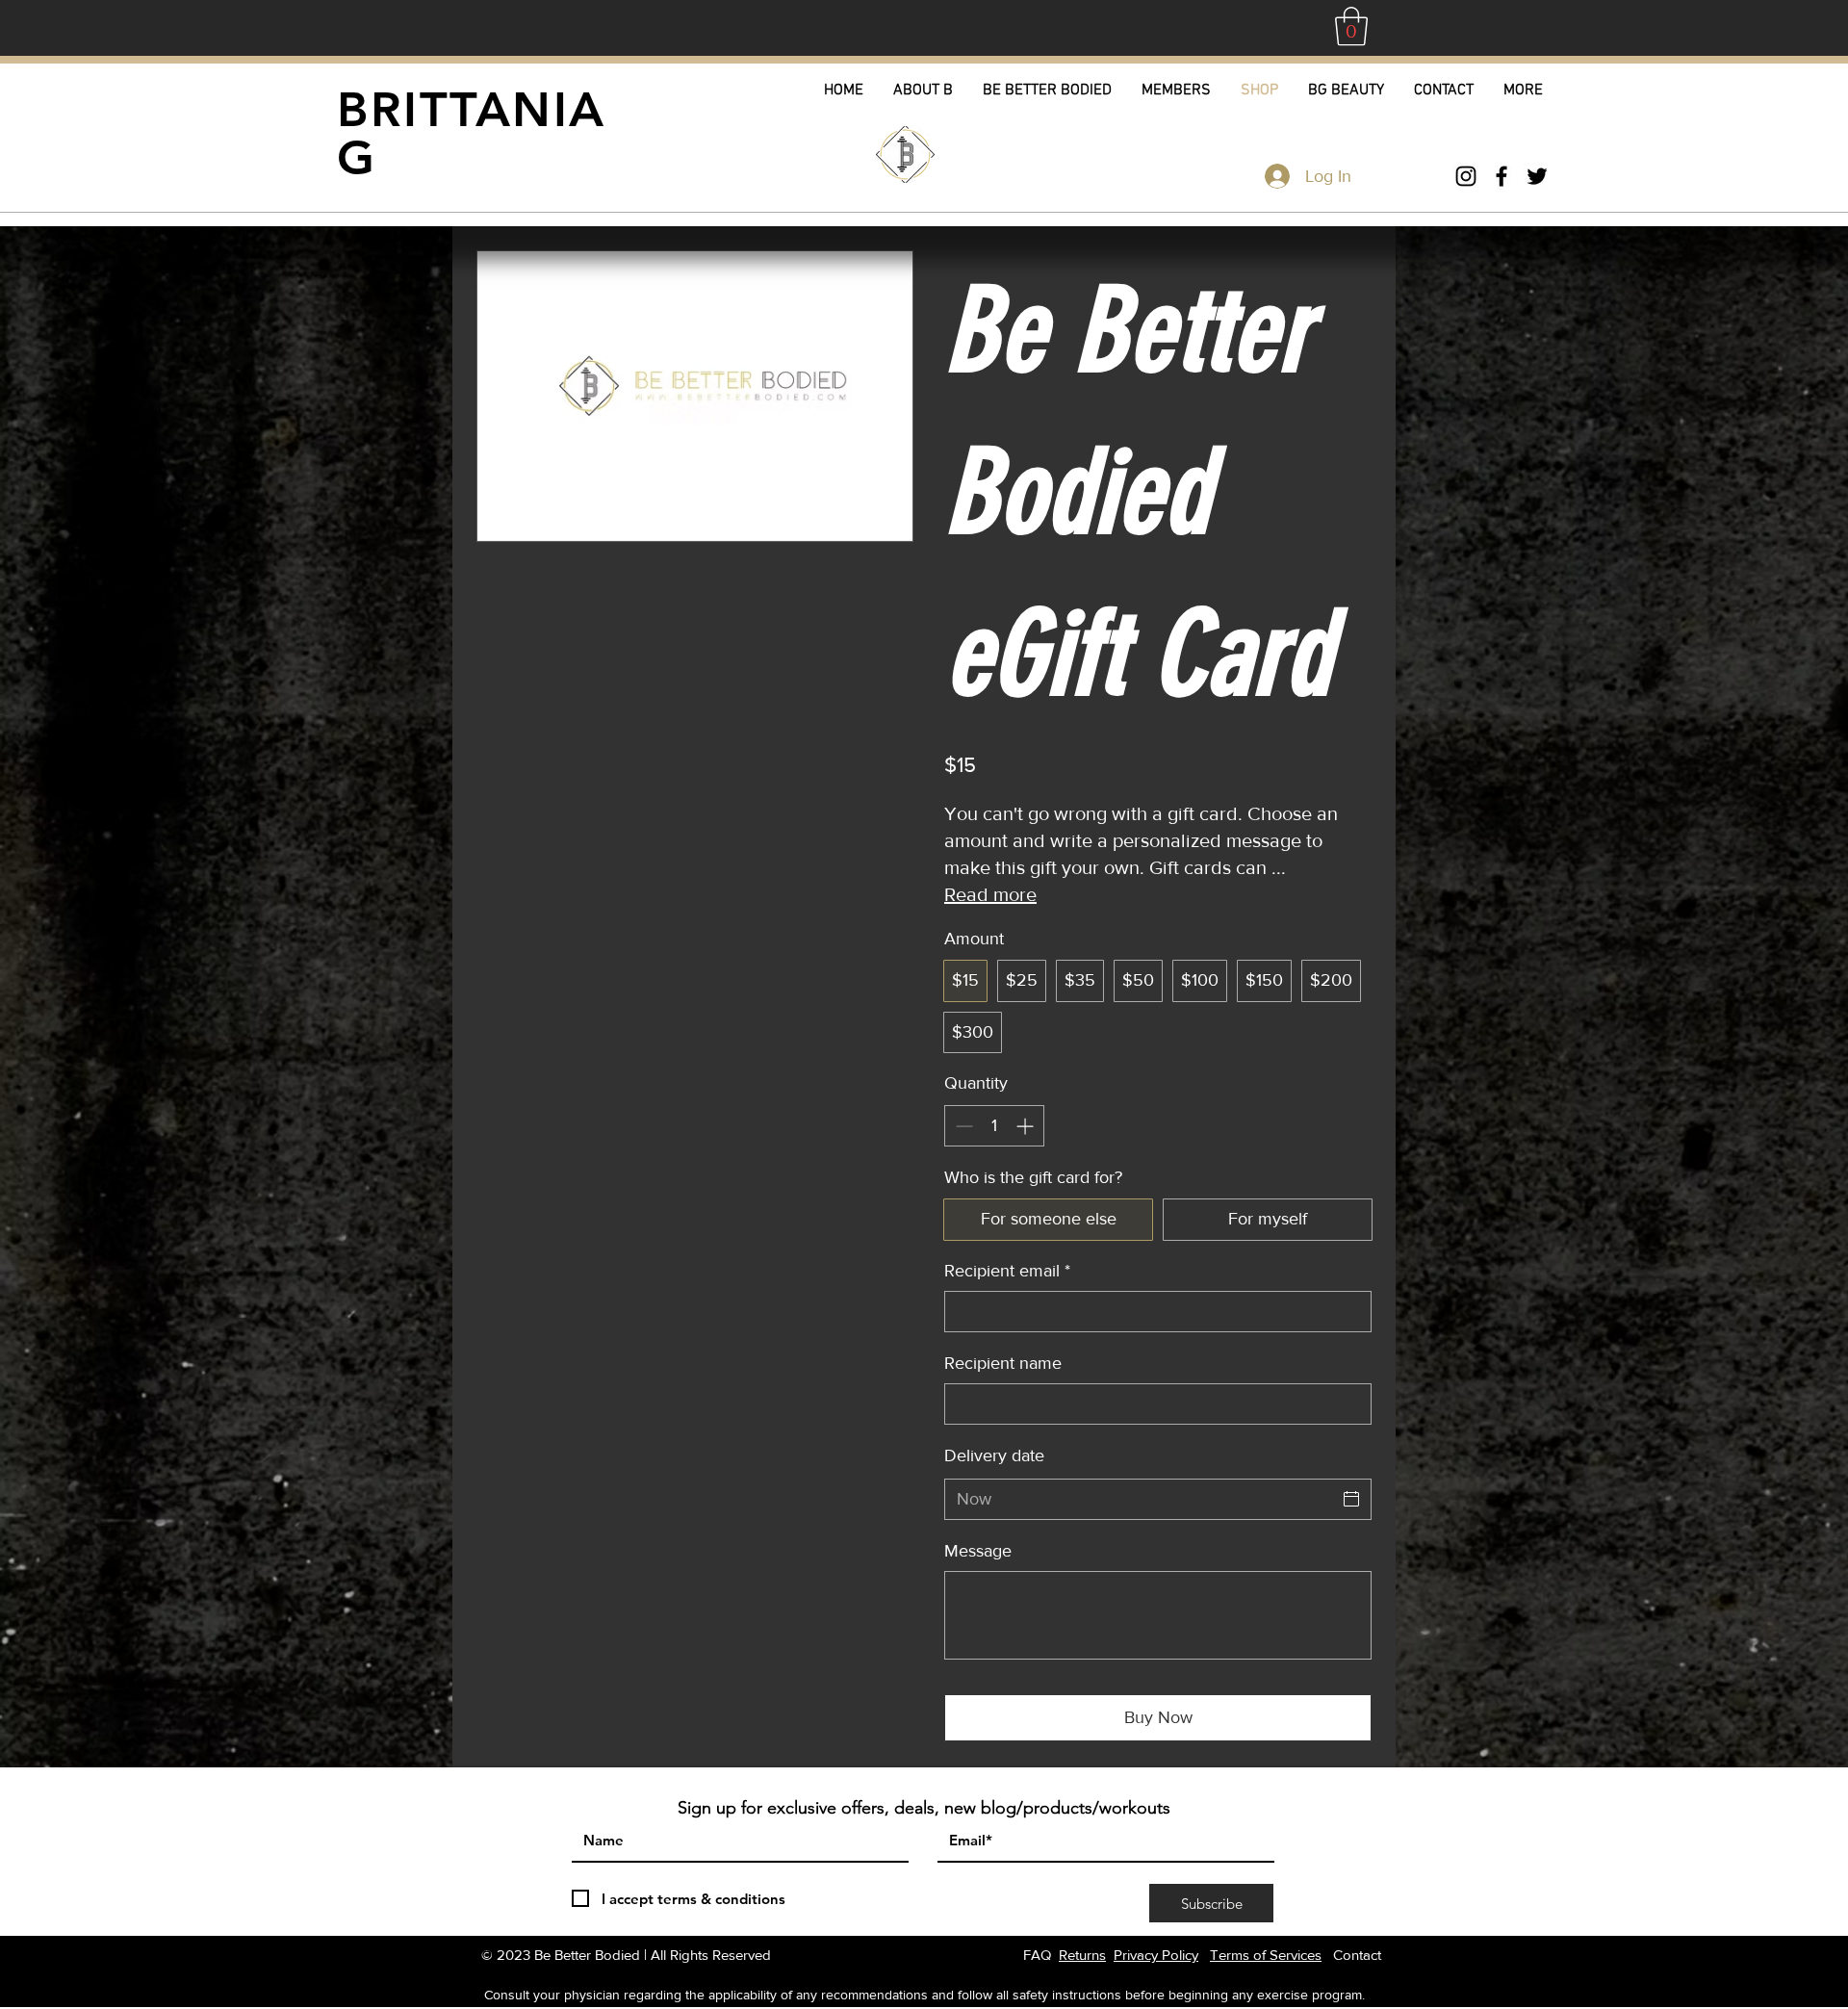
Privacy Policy (1156, 1955)
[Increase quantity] (1027, 1126)
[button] (1351, 26)
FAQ (1037, 1955)
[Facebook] (1501, 176)
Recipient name (1003, 1363)
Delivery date (994, 1455)
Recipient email (1007, 1271)
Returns (1082, 1955)
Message (978, 1551)
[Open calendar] (1351, 1499)
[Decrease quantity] (962, 1126)
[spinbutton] (994, 1126)
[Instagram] (1466, 176)
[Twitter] (1537, 176)
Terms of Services (1266, 1955)
